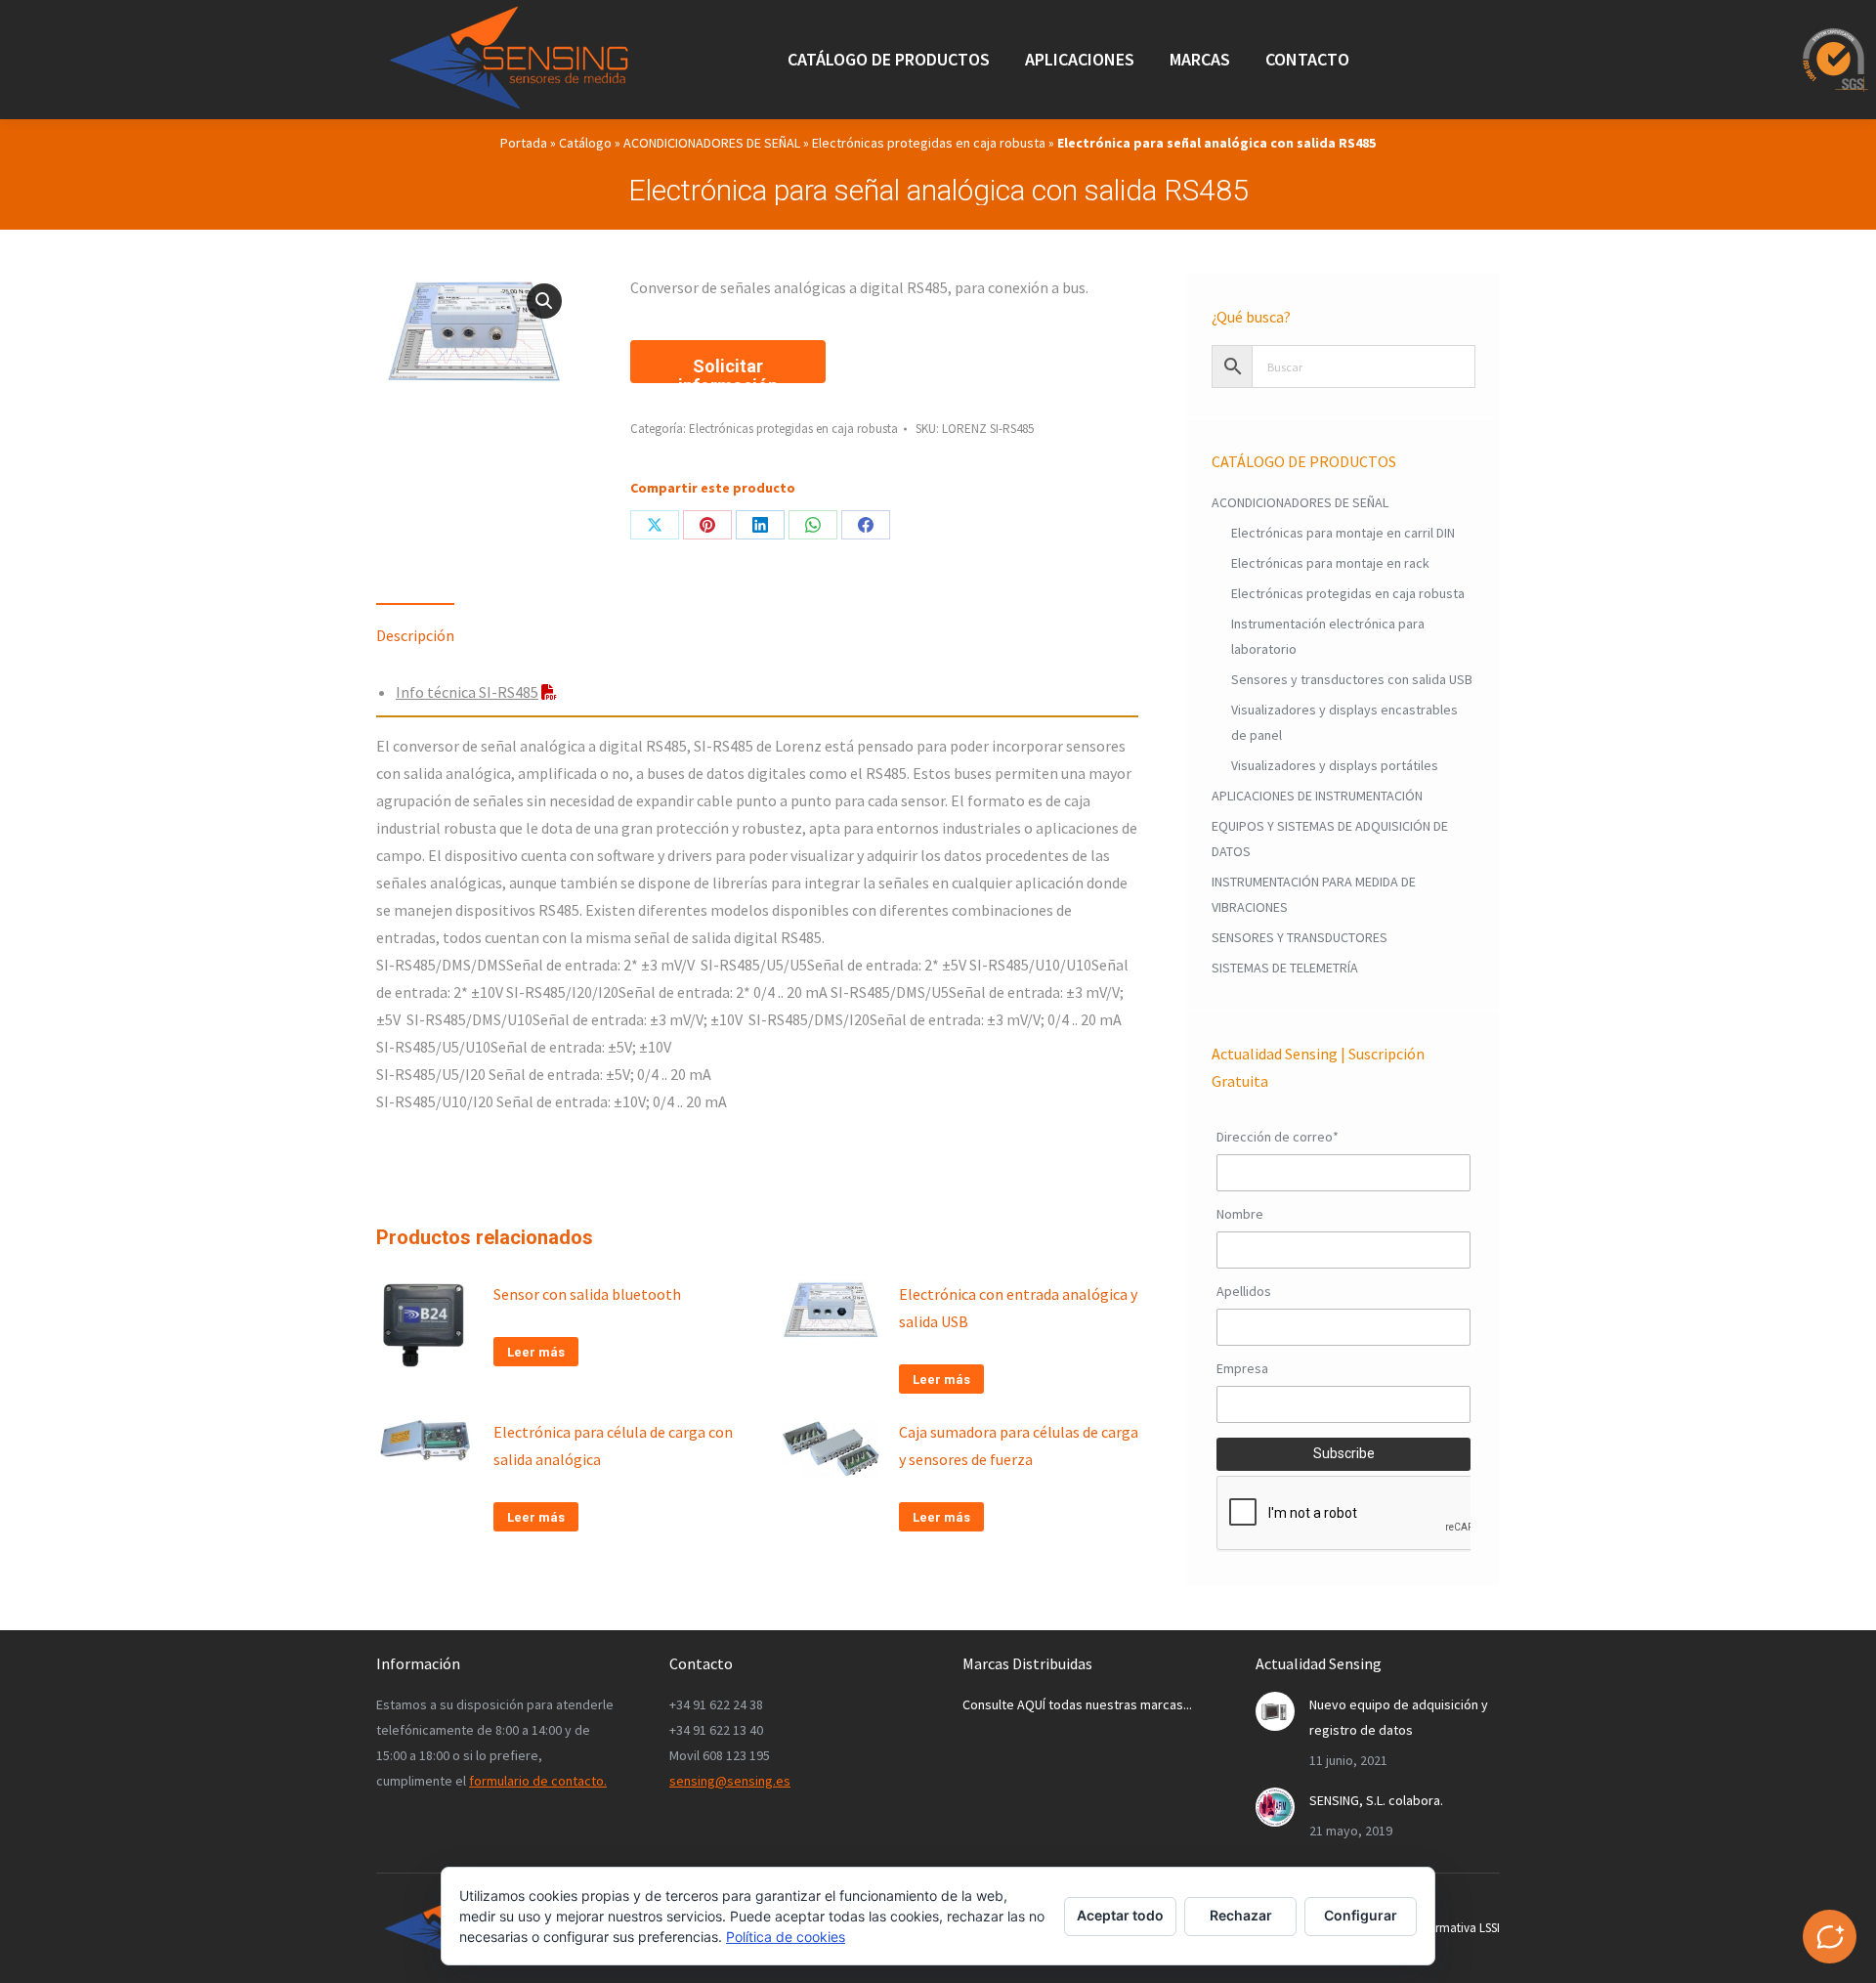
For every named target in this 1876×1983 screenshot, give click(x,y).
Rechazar (1241, 1915)
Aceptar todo (1120, 1915)
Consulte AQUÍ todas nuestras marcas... (1077, 1704)
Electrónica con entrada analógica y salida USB (1018, 1308)
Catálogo (585, 143)
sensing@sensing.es (730, 1781)
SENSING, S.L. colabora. (1376, 1800)
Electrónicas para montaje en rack (1330, 563)
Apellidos (1244, 1291)
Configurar (1361, 1915)
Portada (524, 143)
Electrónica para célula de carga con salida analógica (613, 1445)
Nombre (1240, 1214)
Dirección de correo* (1278, 1137)
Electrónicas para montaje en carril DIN (1343, 533)
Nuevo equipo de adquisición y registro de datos (1399, 1717)
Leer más (536, 1352)
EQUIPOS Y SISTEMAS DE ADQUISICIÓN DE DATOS (1330, 839)
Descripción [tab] (415, 635)
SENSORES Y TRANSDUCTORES (1300, 937)
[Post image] (1275, 1711)
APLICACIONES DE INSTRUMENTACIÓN (1317, 796)
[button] (544, 301)
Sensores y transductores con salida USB (1352, 679)
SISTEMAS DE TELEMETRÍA (1285, 968)
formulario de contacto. (538, 1781)
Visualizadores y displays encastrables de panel (1344, 722)
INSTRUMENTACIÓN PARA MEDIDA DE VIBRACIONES (1314, 894)
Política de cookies (786, 1937)
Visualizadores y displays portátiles (1335, 765)
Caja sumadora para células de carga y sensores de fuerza (1019, 1445)
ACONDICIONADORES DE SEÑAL (712, 143)
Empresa (1242, 1368)
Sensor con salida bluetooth (587, 1294)
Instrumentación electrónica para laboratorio (1328, 636)
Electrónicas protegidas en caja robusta (929, 143)
